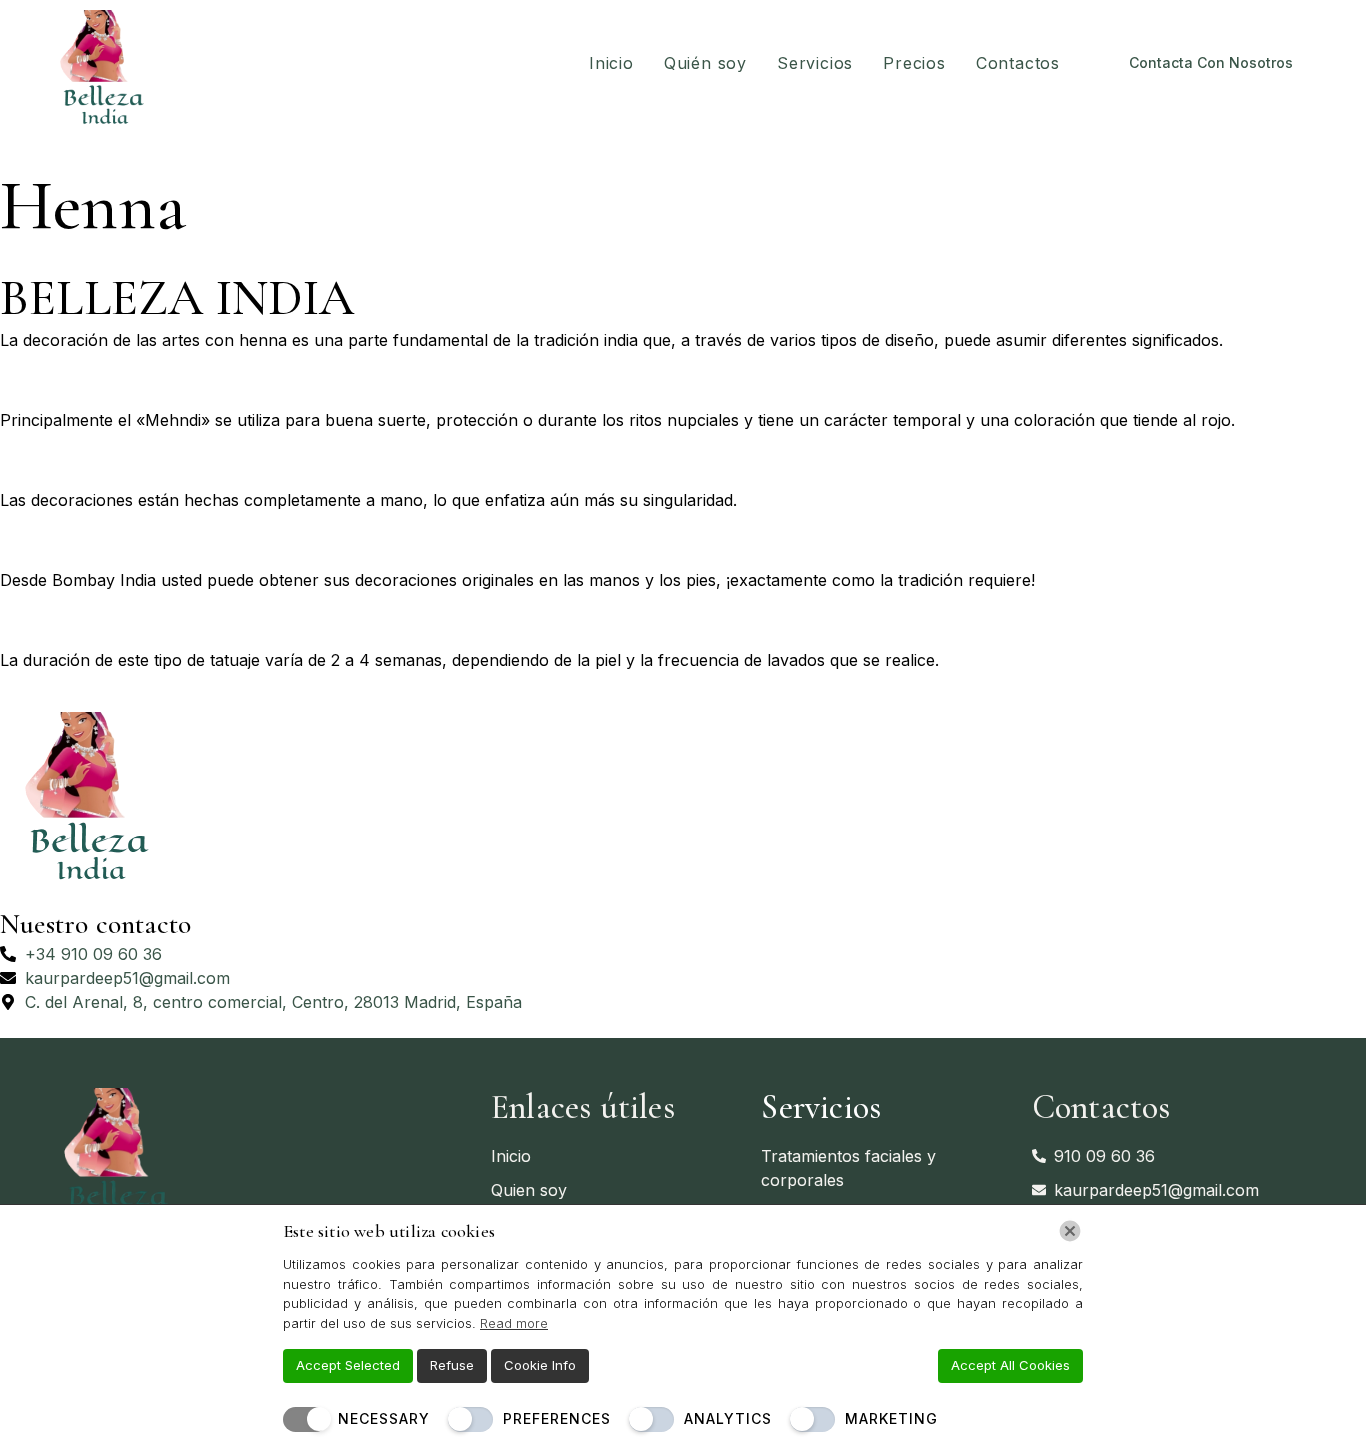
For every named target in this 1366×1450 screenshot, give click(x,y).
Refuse (452, 1365)
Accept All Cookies (1010, 1365)
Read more (514, 1323)
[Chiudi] (1070, 1231)
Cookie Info (540, 1365)
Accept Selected (348, 1365)
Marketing (891, 1418)
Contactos (1018, 63)
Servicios (815, 63)
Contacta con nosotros (1211, 62)
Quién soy (705, 63)
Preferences (557, 1418)
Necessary (384, 1418)
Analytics (728, 1418)
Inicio (611, 63)
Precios (914, 63)
